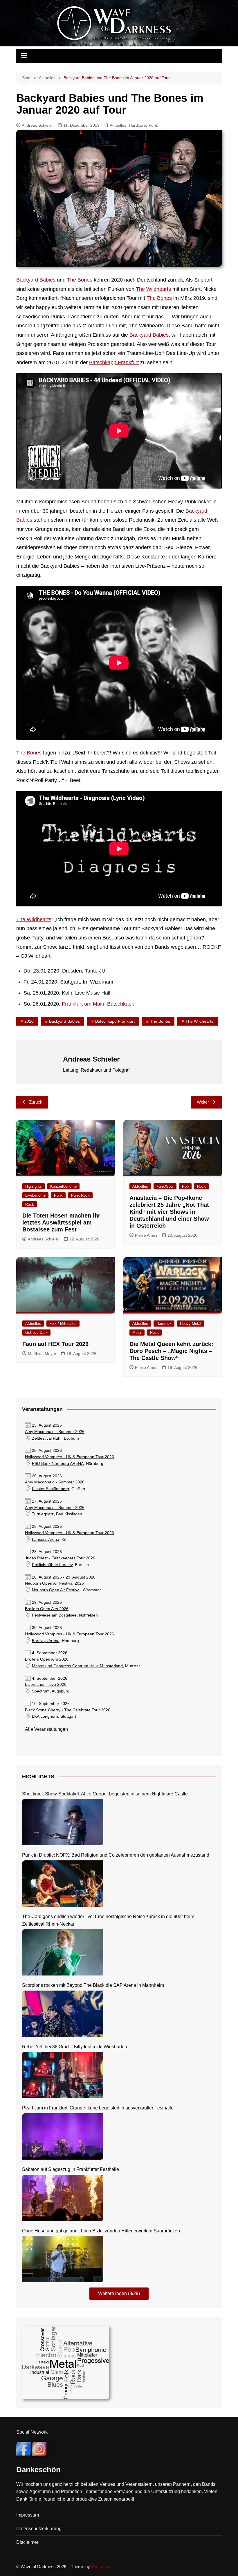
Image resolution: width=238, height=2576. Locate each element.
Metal (137, 1333)
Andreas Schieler (37, 125)
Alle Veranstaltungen (46, 1729)
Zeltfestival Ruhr (47, 1438)
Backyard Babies (36, 280)
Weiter (203, 1102)
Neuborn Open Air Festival (56, 1590)
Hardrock (164, 1324)
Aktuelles (118, 125)
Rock (30, 1204)
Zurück (36, 1102)
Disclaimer (27, 2542)
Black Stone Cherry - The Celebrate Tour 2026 (68, 1710)
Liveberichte (35, 1195)
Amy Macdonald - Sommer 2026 (55, 1432)
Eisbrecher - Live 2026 (46, 1685)
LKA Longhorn (45, 1716)
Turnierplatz (43, 1514)
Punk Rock (80, 1195)
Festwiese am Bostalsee (54, 1615)
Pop (185, 1186)
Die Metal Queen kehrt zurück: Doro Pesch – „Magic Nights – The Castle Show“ (171, 1351)
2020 (29, 1021)
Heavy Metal (191, 1324)
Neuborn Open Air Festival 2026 (54, 1583)
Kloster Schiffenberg (51, 1489)
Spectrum (41, 1691)
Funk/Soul (165, 1186)
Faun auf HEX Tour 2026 (55, 1344)
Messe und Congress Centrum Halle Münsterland (77, 1666)
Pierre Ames (146, 1235)
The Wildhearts (153, 289)
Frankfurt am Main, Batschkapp (98, 1004)
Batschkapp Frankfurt (114, 362)
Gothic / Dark (36, 1333)
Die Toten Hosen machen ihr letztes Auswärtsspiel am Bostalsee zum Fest (61, 1222)
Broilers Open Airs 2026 (47, 1609)
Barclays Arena (46, 1641)
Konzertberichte (63, 1186)
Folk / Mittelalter (63, 1324)
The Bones (80, 280)
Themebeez (102, 2567)
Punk (153, 125)
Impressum (28, 2515)
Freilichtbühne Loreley (52, 1565)
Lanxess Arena (46, 1540)
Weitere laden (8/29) (119, 2293)
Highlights (34, 1186)
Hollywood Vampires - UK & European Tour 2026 (70, 1457)
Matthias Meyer (42, 1354)
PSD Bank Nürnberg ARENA (58, 1464)
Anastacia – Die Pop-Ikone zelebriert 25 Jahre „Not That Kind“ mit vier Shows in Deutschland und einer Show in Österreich (169, 1212)
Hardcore (137, 125)
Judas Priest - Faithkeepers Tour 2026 (60, 1558)
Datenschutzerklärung (39, 2529)
